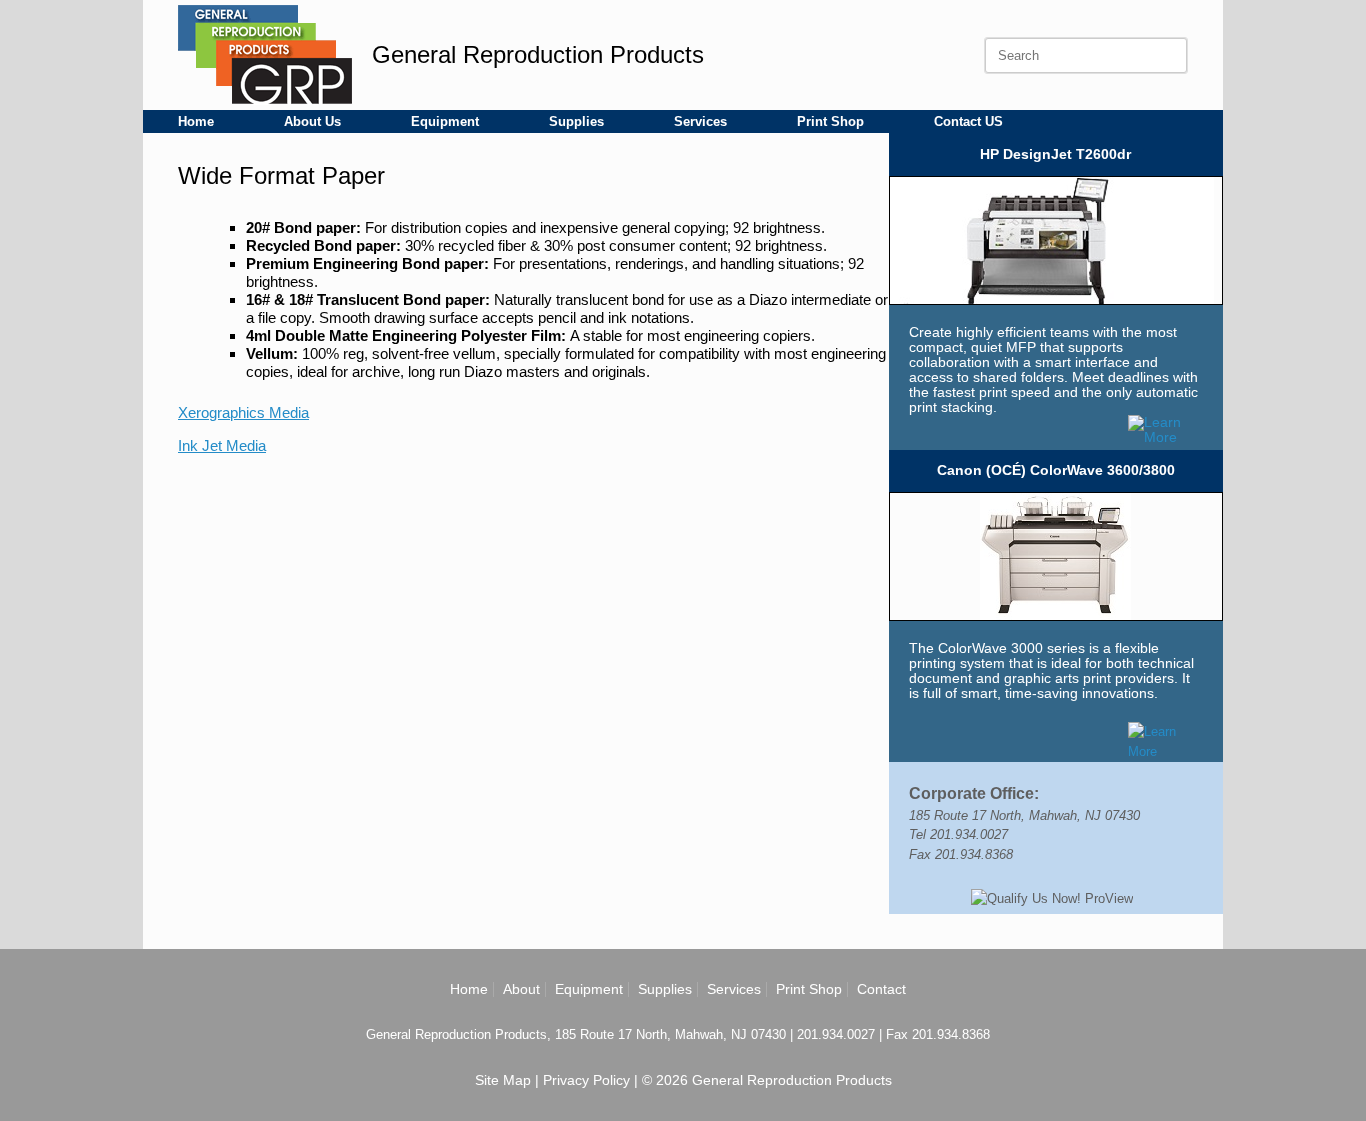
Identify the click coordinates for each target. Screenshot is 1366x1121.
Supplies (576, 121)
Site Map (503, 1080)
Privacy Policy (586, 1080)
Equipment (445, 121)
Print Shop (830, 121)
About (521, 989)
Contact (881, 989)
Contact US (968, 121)
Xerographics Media (243, 412)
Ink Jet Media (222, 445)
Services (700, 121)
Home (196, 121)
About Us (312, 121)
